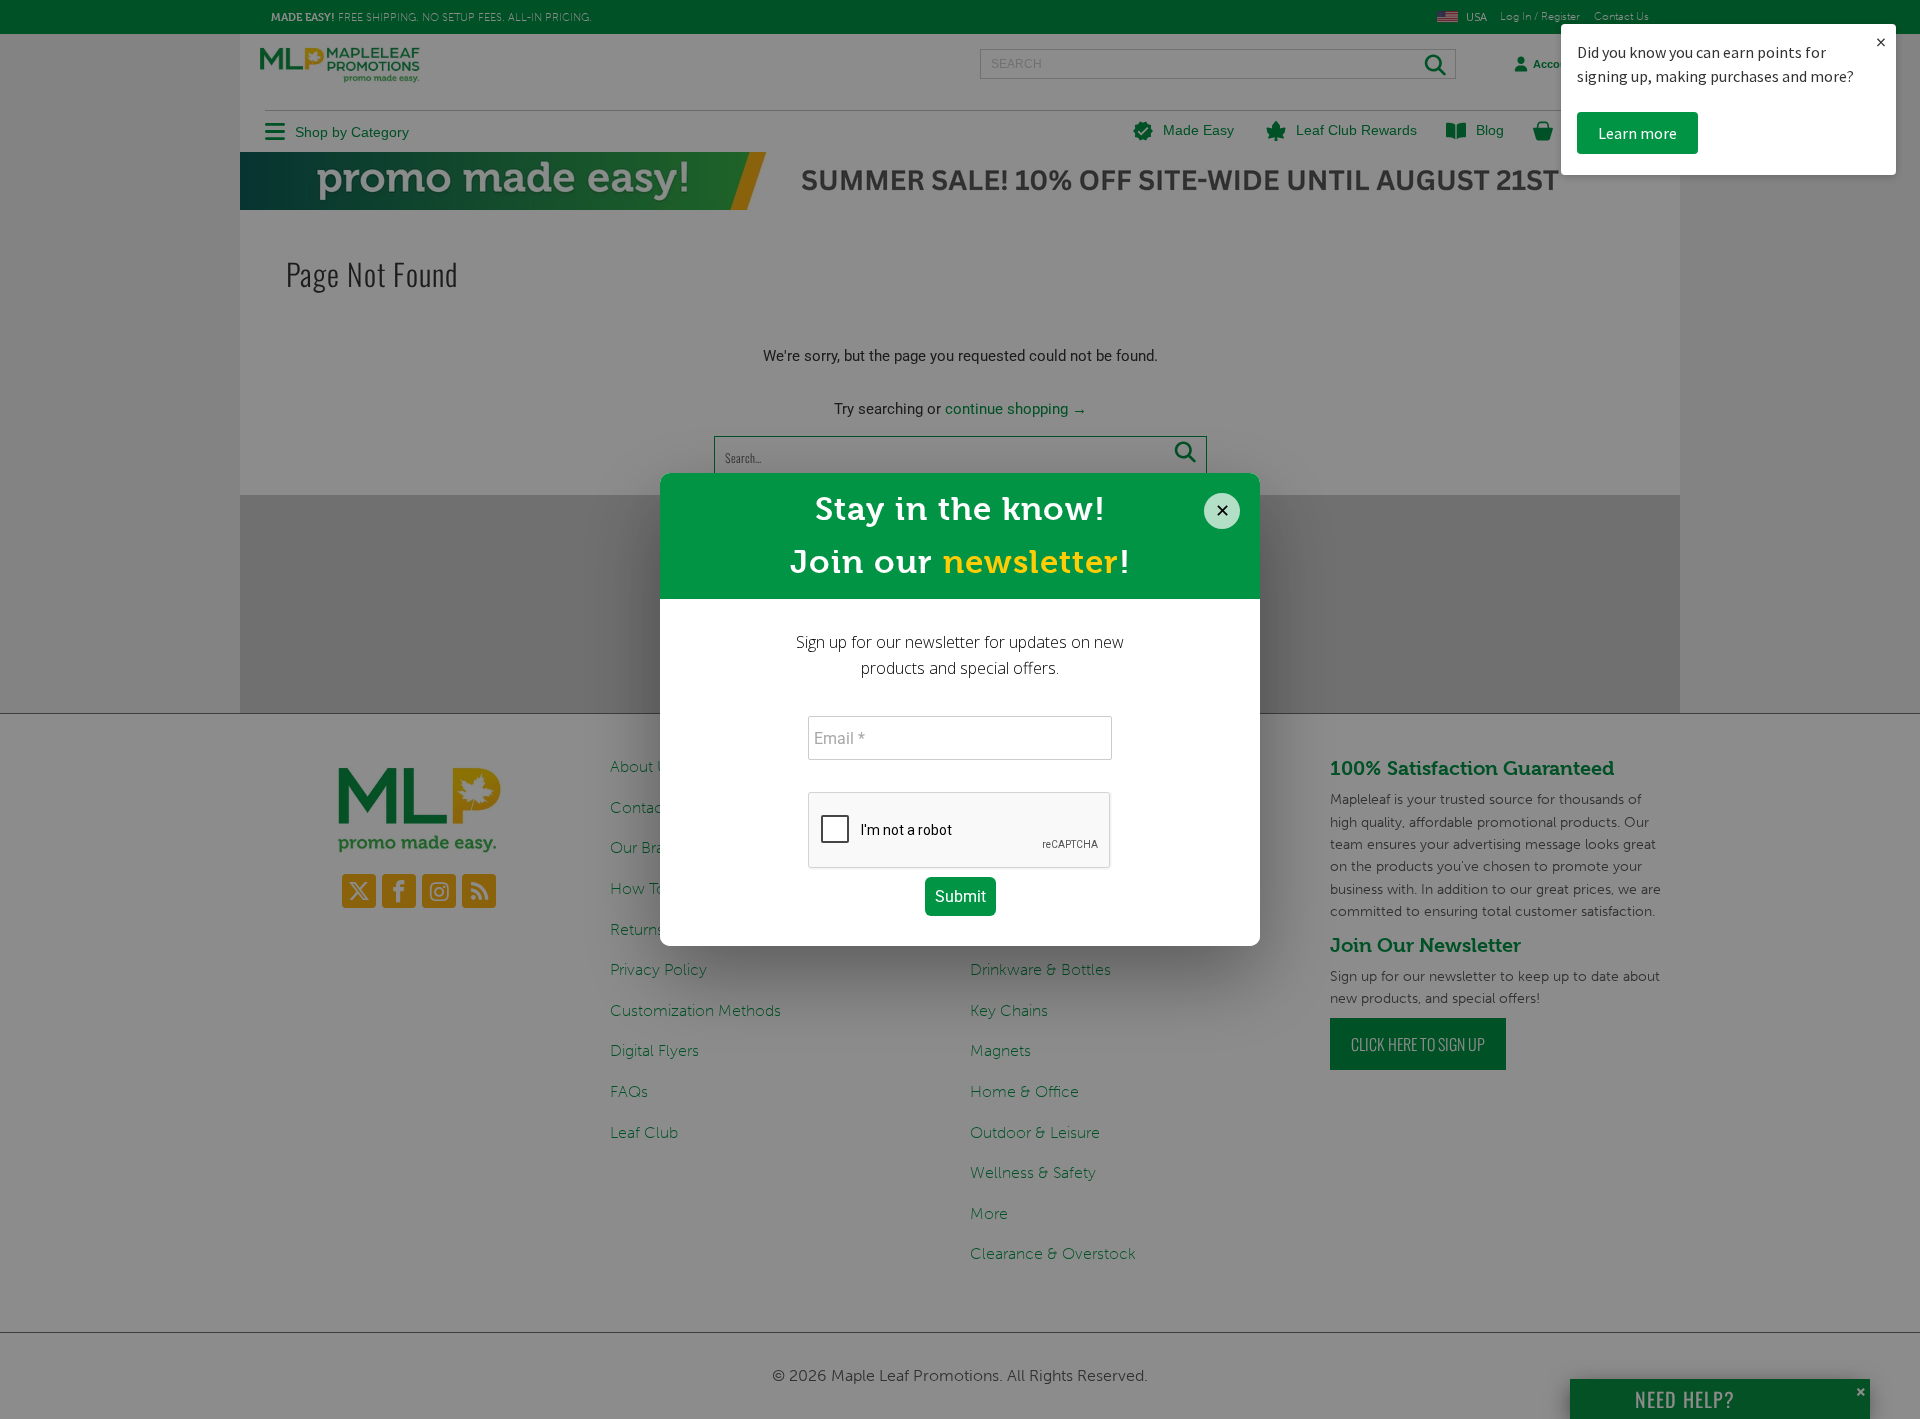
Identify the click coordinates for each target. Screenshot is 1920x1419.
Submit (960, 896)
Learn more (1637, 133)
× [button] (1881, 41)
